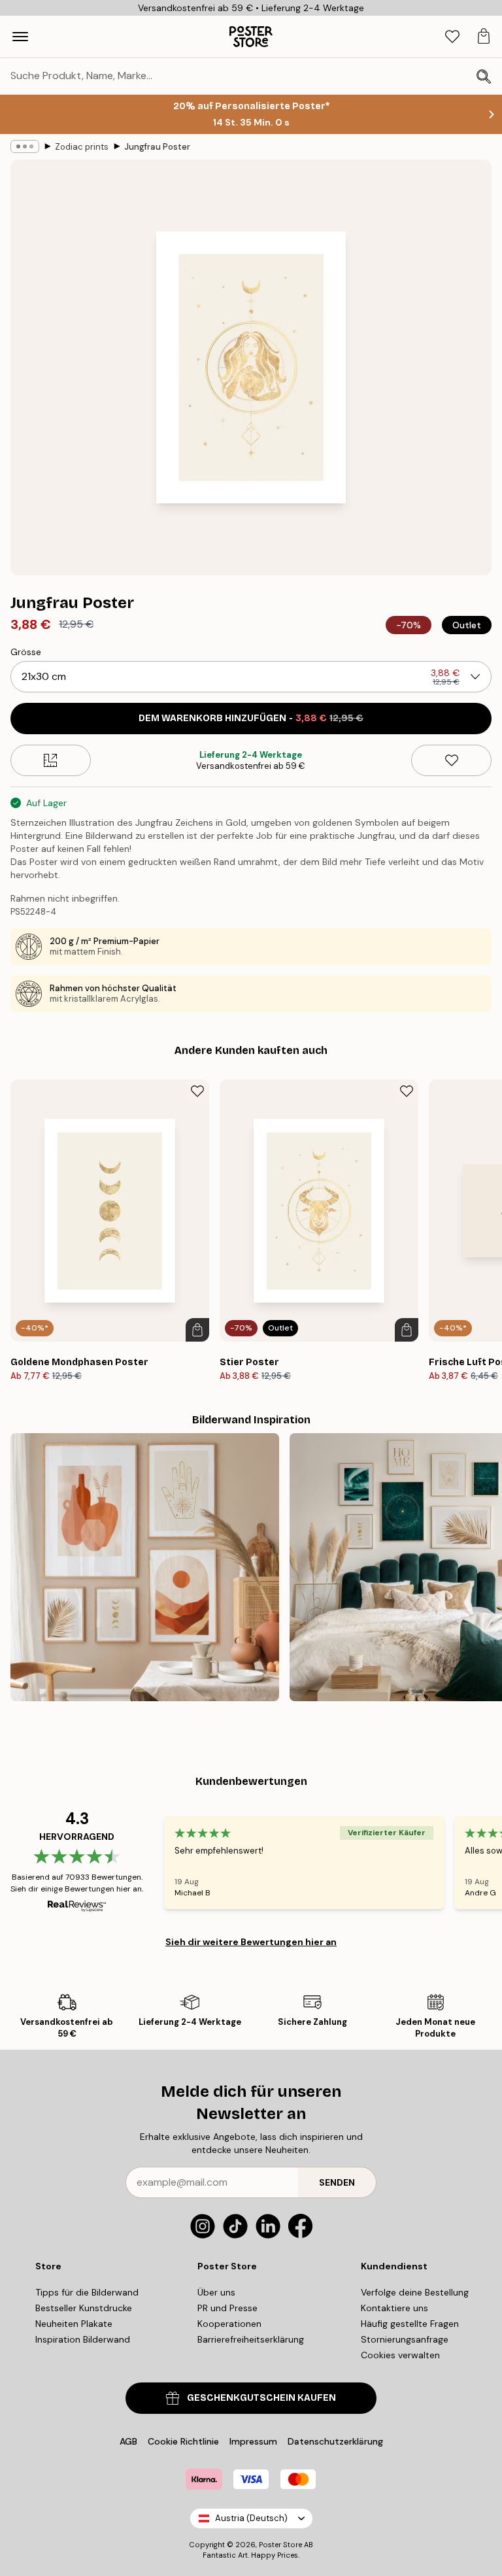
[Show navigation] (20, 37)
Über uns (216, 2292)
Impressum (253, 2441)
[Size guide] (51, 760)
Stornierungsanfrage (405, 2339)
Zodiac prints (82, 147)
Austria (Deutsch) (251, 2518)
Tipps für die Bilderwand (87, 2292)
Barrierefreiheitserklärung (251, 2339)
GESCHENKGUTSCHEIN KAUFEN (261, 2398)
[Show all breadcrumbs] (25, 146)
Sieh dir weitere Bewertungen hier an (251, 1942)
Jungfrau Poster (157, 147)
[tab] (452, 37)
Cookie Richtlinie (183, 2441)
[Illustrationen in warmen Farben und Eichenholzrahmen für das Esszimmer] (145, 1568)
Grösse (26, 652)
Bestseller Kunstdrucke (84, 2308)
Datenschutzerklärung (335, 2441)
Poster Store (280, 2545)
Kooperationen (229, 2324)
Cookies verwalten (400, 2355)
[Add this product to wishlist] (451, 760)
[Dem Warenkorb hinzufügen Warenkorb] (197, 1330)
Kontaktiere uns (394, 2308)
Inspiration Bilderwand (83, 2339)
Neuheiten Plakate (74, 2324)
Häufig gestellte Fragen (410, 2324)
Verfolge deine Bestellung (415, 2292)
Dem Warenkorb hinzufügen (251, 718)
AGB (128, 2441)
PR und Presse (227, 2308)
